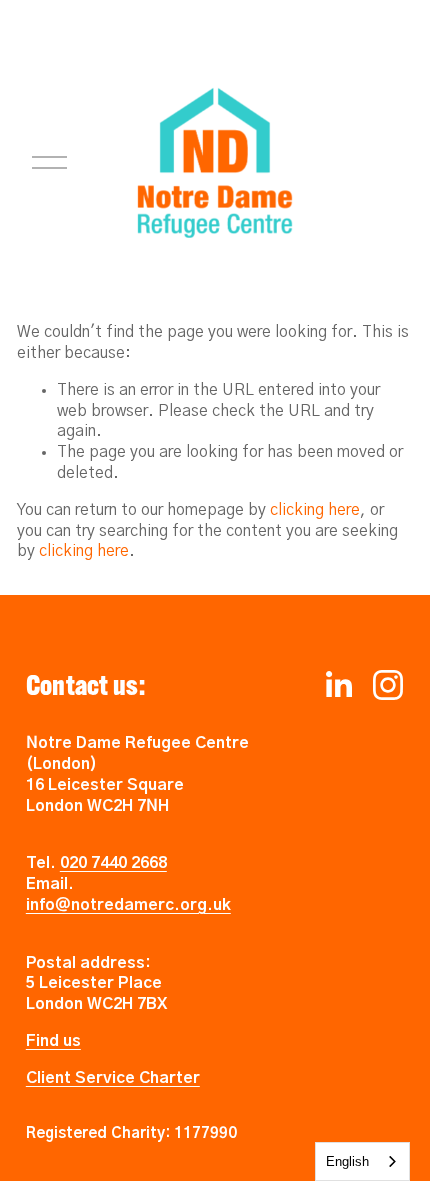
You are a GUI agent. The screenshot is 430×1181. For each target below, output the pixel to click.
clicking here (315, 510)
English (347, 1161)
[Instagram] (388, 685)
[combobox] (362, 1161)
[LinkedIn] (338, 685)
